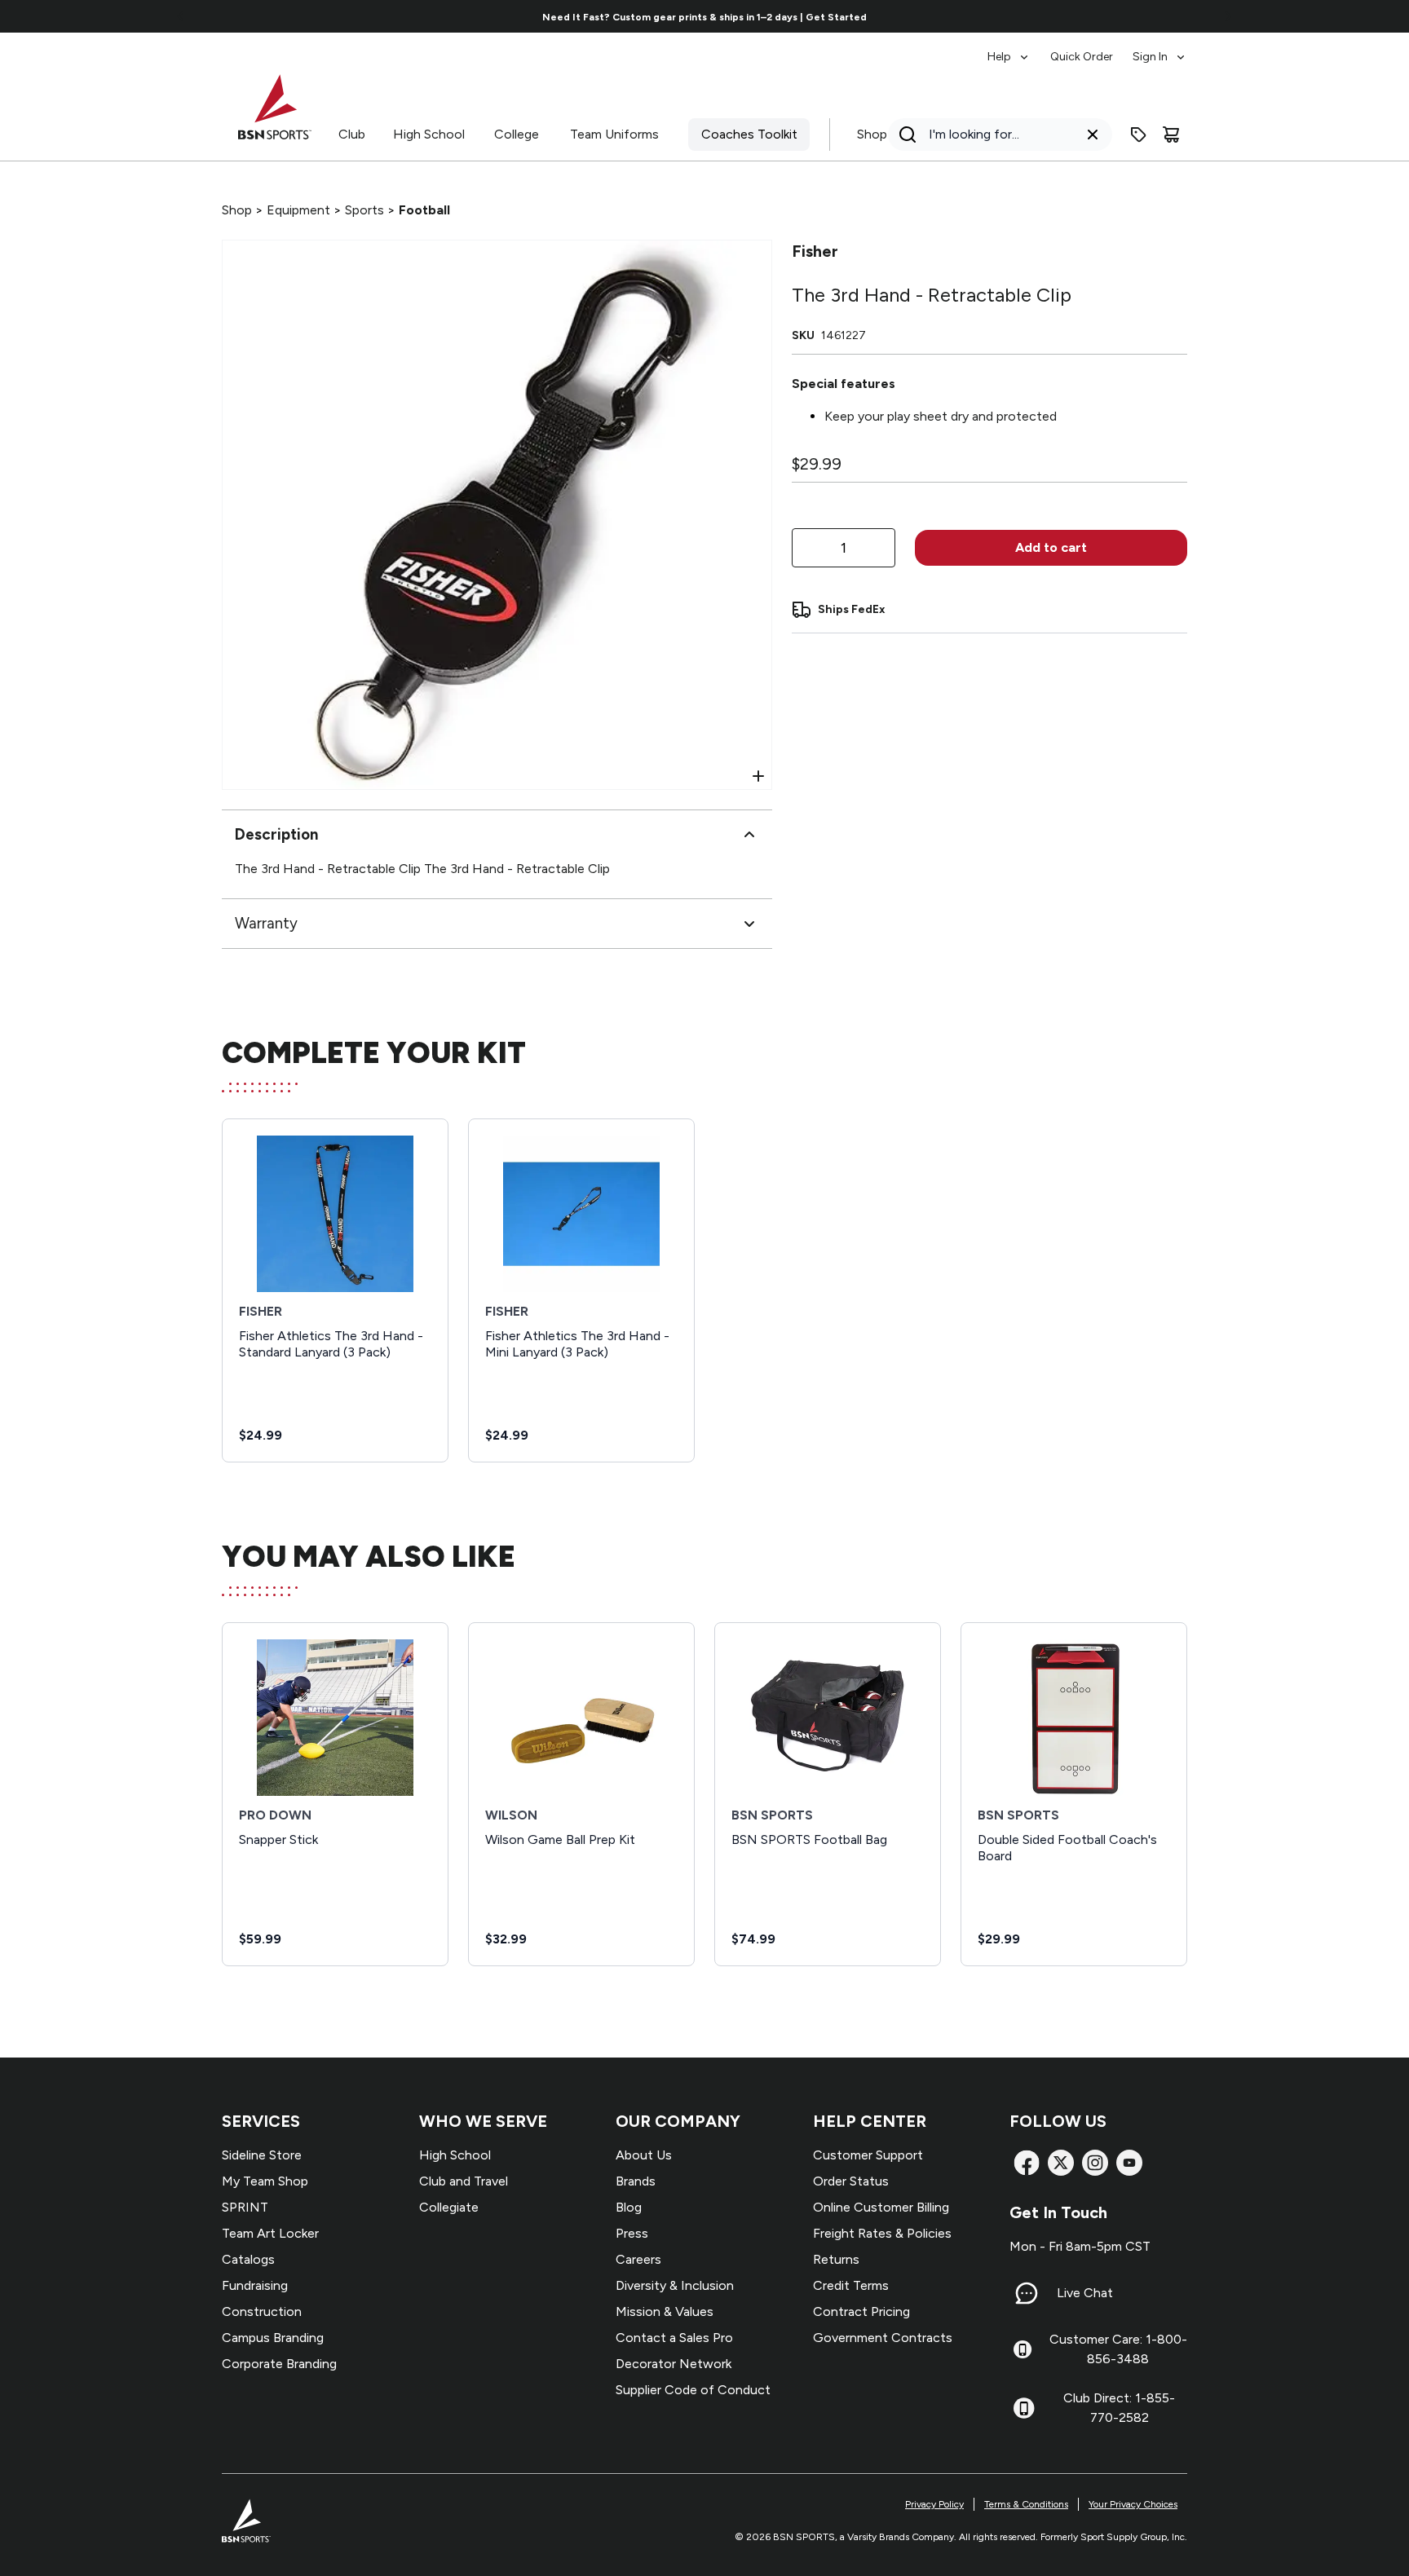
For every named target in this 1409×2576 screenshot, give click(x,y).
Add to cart (1051, 547)
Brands (636, 2181)
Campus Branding (273, 2338)
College (517, 134)
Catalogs (248, 2259)
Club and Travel (464, 2181)
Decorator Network (674, 2364)
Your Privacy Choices (1133, 2504)
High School (429, 134)
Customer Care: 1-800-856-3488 (1118, 2349)
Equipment (298, 210)
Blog (629, 2207)
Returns (836, 2259)
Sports (364, 210)
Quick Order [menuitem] (1082, 57)
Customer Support (868, 2155)
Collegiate (449, 2207)
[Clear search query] (1093, 135)
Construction (262, 2311)
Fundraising (255, 2285)
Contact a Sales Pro (674, 2338)
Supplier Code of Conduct (693, 2390)
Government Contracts (883, 2338)
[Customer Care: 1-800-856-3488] (1023, 2349)
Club (352, 134)
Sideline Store (262, 2155)
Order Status (851, 2181)
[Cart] (1171, 135)
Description (276, 834)
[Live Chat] (1027, 2293)
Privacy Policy (934, 2504)
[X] (1061, 2163)
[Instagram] (1095, 2163)
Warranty (266, 923)
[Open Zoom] (758, 776)
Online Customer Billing (881, 2207)
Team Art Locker (270, 2233)
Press (632, 2233)
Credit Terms (851, 2285)
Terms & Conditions (1026, 2504)
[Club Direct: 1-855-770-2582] (1024, 2408)
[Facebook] (1027, 2163)
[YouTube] (1129, 2163)
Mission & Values (665, 2311)
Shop (872, 134)
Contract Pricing (861, 2311)
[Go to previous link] (181, 16)
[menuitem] (1009, 49)
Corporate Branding (279, 2364)
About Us (644, 2155)
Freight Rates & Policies (882, 2233)
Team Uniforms (614, 134)
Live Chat (1085, 2293)
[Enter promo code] (1138, 135)
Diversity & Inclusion (675, 2285)
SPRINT (245, 2207)
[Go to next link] (1228, 16)
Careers (638, 2259)
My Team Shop (265, 2181)
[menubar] (1087, 49)
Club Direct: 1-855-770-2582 (1119, 2408)
